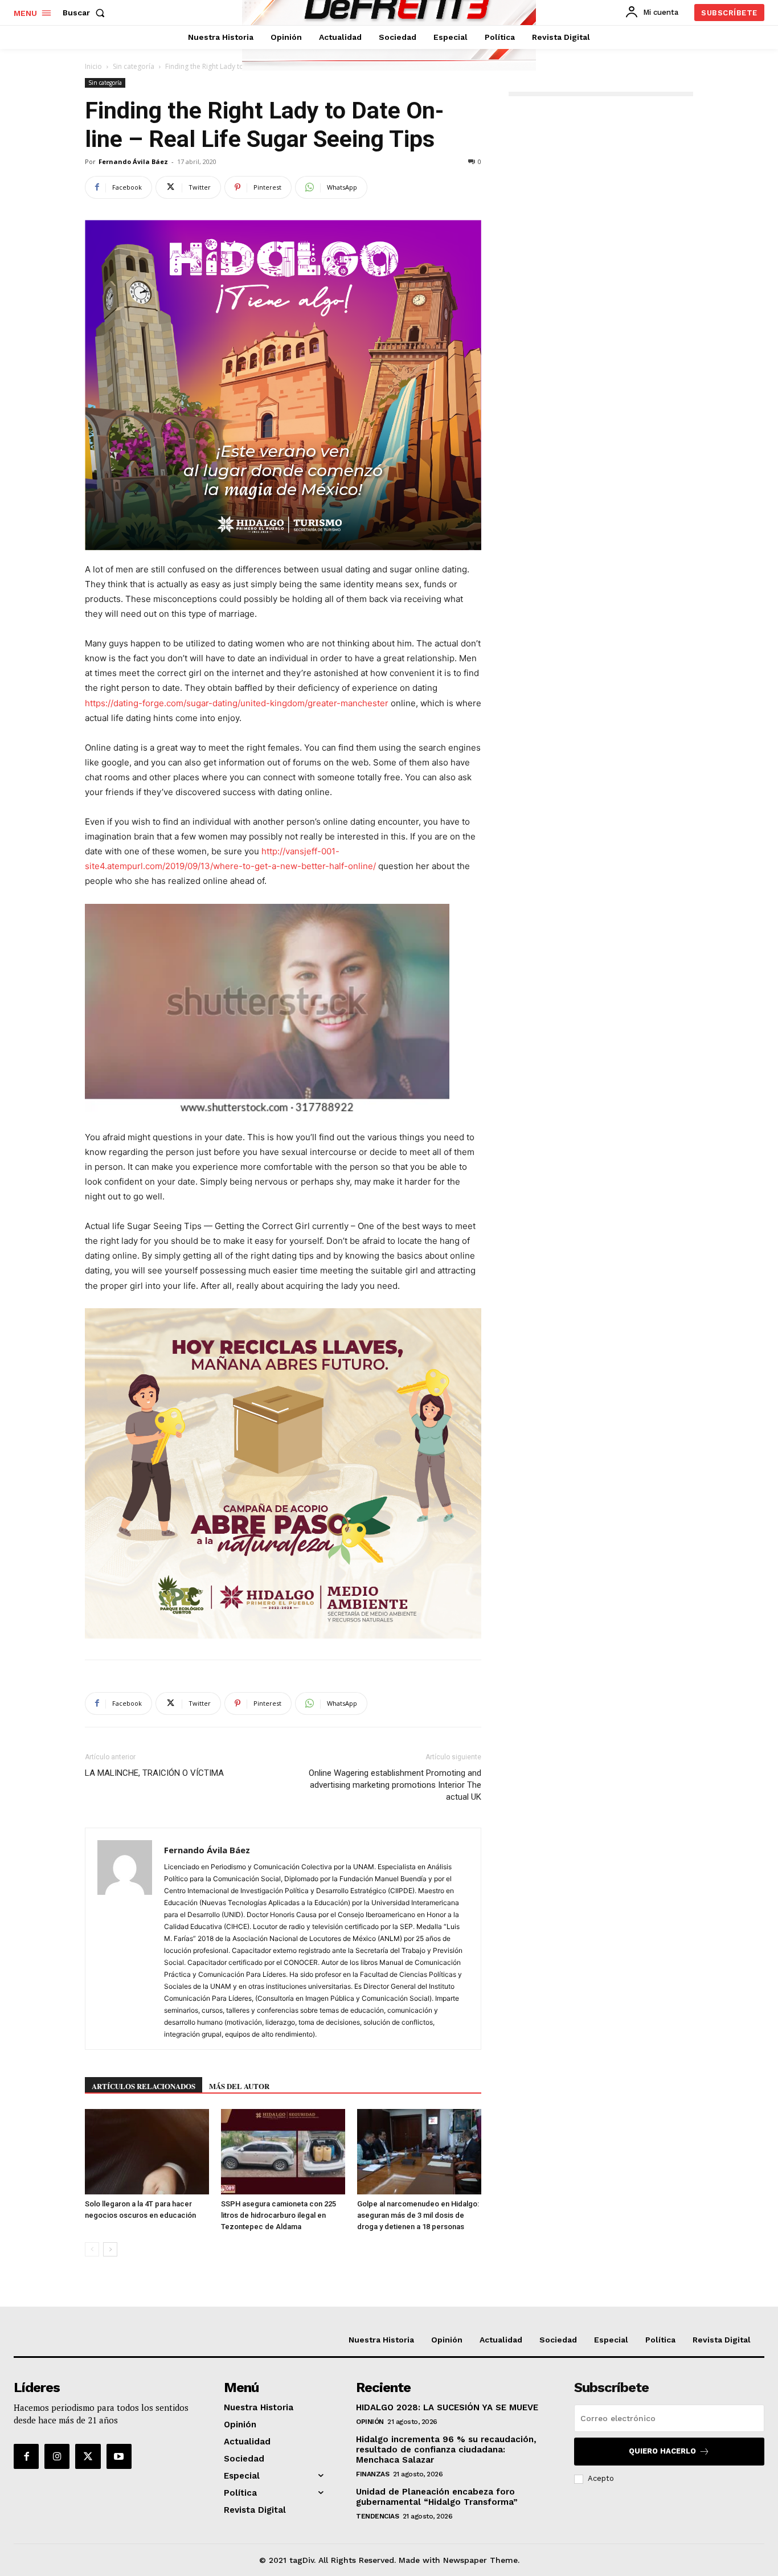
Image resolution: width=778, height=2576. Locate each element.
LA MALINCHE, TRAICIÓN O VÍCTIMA (154, 1773)
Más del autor (239, 2086)
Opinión (370, 2422)
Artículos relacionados (144, 2086)
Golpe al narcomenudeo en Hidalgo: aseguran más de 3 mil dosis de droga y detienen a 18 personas (418, 2215)
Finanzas (372, 2474)
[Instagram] (57, 2456)
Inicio (93, 66)
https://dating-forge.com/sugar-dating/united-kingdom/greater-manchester (237, 703)
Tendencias (377, 2516)
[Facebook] (26, 2456)
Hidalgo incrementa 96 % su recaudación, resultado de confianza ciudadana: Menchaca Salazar (446, 2450)
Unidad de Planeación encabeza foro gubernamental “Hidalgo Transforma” (437, 2497)
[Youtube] (119, 2456)
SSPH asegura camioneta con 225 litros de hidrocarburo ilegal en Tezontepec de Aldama (279, 2215)
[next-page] (110, 2249)
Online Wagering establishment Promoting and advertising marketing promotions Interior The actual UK (395, 1785)
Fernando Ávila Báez (133, 161)
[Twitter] (88, 2456)
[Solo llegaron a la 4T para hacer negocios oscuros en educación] (147, 2152)
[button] (86, 13)
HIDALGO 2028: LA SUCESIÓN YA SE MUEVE (447, 2407)
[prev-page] (92, 2249)
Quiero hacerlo (662, 2451)
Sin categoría (134, 66)
